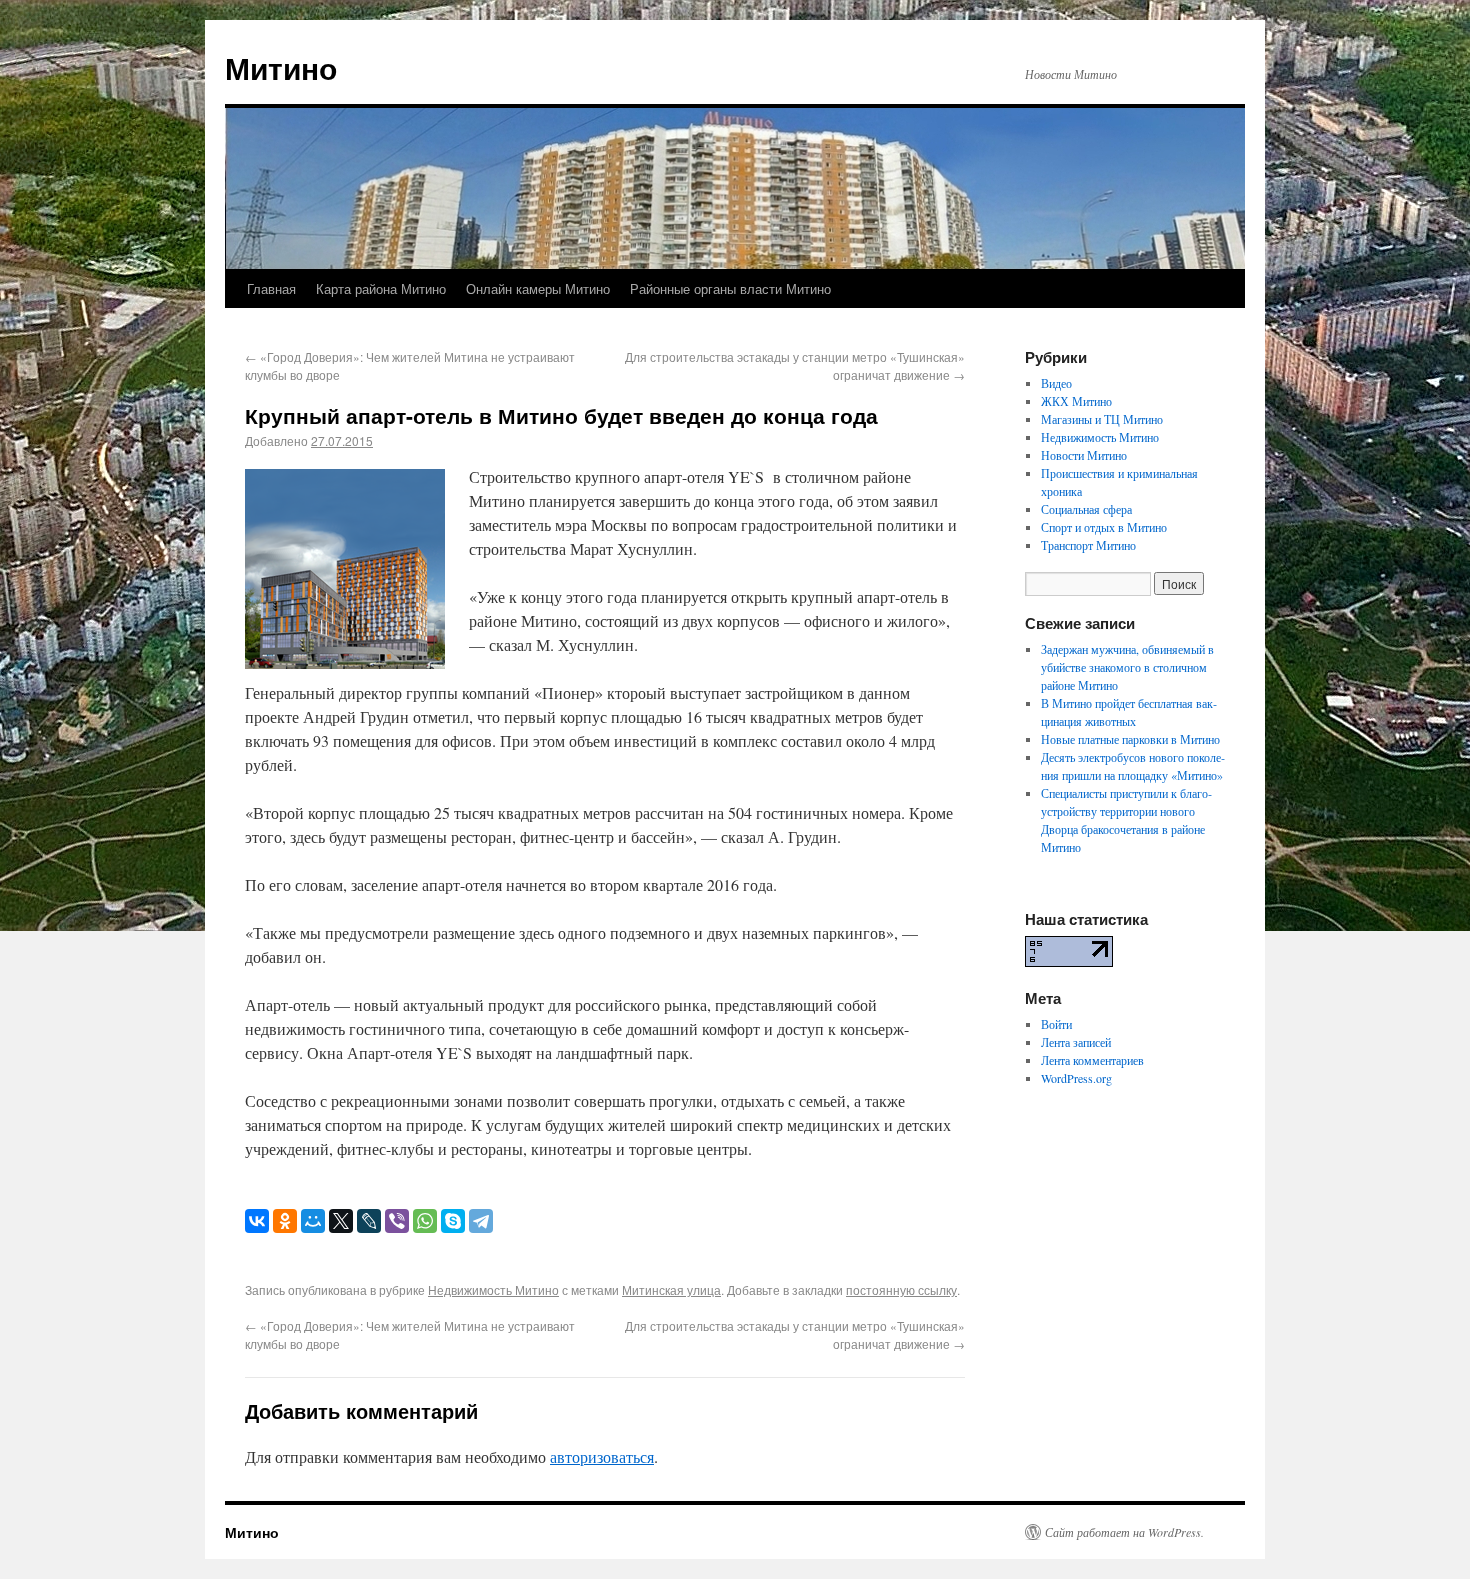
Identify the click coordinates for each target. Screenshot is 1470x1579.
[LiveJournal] (369, 1221)
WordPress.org (1076, 1078)
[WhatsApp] (425, 1221)
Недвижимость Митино (493, 1289)
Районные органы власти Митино (730, 288)
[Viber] (397, 1221)
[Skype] (453, 1221)
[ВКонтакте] (257, 1221)
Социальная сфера (1086, 509)
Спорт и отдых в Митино (1104, 527)
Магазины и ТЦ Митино (1102, 419)
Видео (1056, 383)
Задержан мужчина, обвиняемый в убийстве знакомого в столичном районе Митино (1127, 667)
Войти (1056, 1024)
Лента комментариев (1092, 1060)
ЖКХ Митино (1076, 401)
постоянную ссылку (901, 1289)
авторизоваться (602, 1456)
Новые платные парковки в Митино (1130, 739)
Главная (271, 288)
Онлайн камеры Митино (538, 288)
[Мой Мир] (313, 1221)
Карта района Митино (381, 288)
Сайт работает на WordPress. (1124, 1532)
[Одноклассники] (285, 1221)
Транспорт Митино (1088, 545)
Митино (281, 67)
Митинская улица (671, 1289)
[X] (341, 1221)
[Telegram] (481, 1221)
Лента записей (1076, 1042)
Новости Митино (1084, 455)
